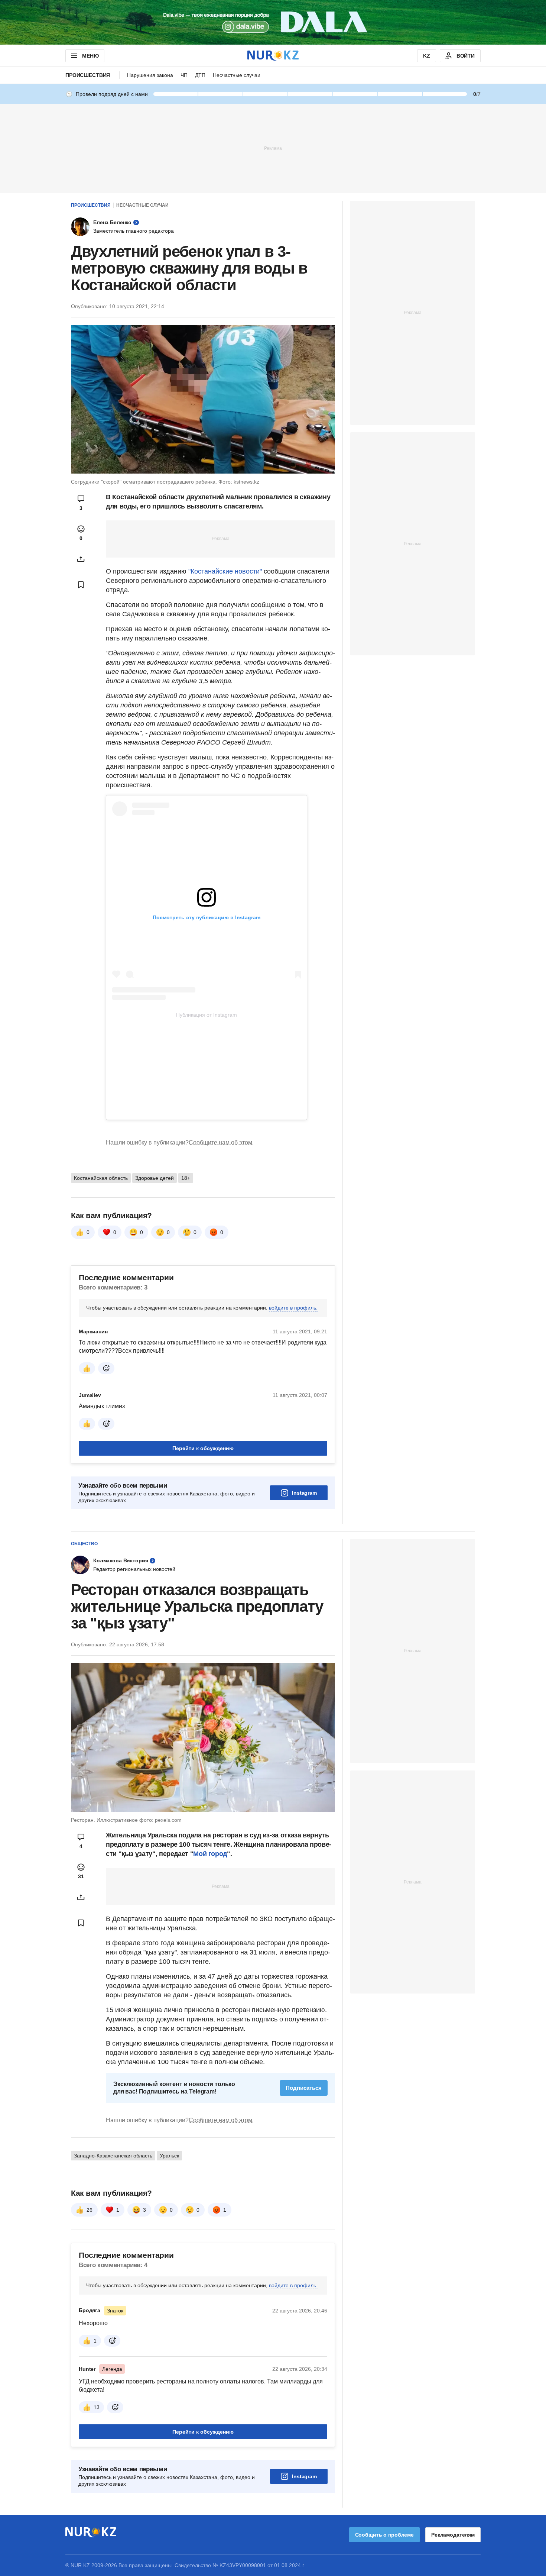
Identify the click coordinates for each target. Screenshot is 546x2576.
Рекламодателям (453, 2535)
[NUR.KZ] (273, 56)
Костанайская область (101, 1178)
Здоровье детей (155, 1178)
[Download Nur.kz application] (273, 22)
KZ (427, 56)
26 (90, 2210)
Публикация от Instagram (207, 1015)
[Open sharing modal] (81, 559)
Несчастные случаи (237, 75)
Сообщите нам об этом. (221, 1142)
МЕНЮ (90, 56)
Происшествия (88, 75)
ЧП (184, 75)
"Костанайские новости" (225, 571)
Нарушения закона (150, 75)
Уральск (169, 2156)
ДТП (200, 75)
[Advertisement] (273, 148)
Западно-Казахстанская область (113, 2156)
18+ (186, 1178)
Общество (84, 1544)
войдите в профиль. (293, 1308)
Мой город (210, 1854)
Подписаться (304, 2088)
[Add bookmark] (81, 585)
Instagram (304, 1493)
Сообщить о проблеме (384, 2535)
